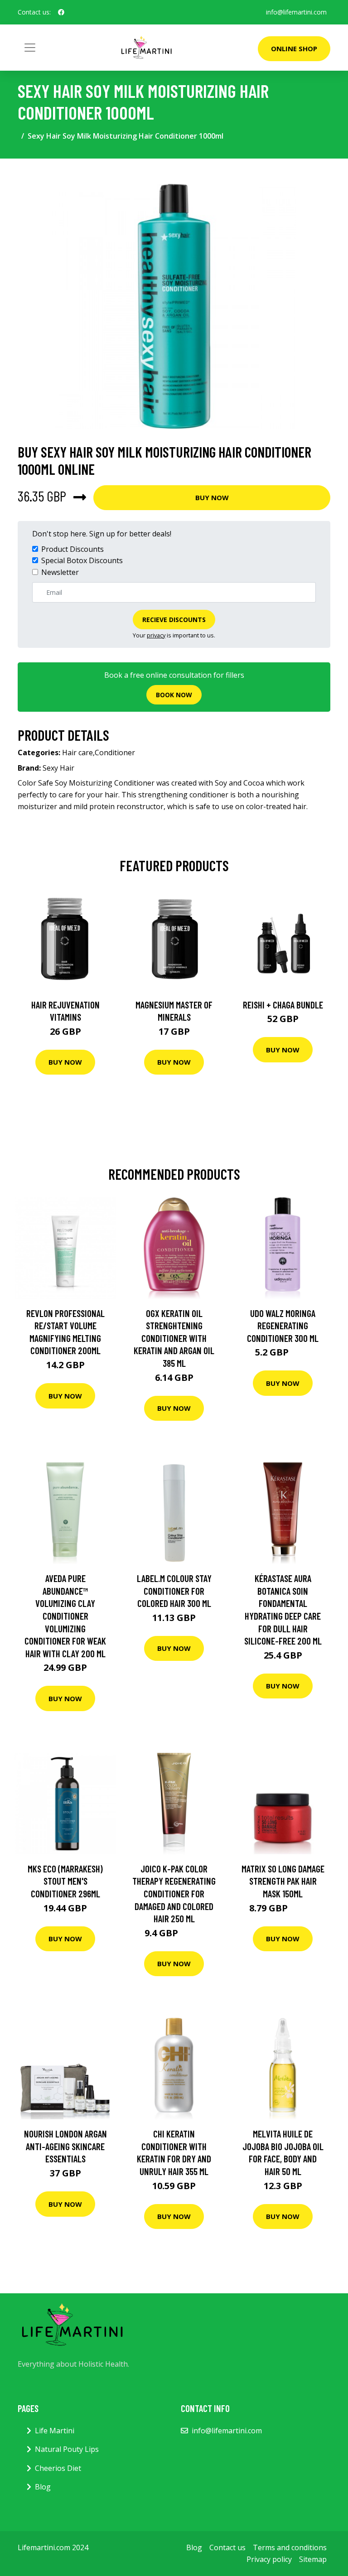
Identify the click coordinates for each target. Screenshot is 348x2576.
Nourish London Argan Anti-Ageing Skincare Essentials (65, 2146)
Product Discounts (72, 549)
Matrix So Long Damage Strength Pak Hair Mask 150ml (283, 1881)
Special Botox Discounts (82, 560)
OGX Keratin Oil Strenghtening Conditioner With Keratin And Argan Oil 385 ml (174, 1338)
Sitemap (313, 2559)
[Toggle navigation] (30, 48)
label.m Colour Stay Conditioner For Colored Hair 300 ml (174, 1591)
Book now (174, 695)
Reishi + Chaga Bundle (283, 1005)
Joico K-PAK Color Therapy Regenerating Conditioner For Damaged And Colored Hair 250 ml (174, 1893)
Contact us (227, 2547)
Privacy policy (269, 2559)
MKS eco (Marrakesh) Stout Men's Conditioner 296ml (65, 1881)
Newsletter (60, 572)
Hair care (77, 753)
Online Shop (294, 48)
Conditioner (115, 753)
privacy (156, 635)
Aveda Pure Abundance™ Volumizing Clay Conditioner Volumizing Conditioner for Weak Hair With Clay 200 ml (65, 1616)
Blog (43, 2487)
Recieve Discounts (174, 620)
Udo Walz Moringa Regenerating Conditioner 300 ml (283, 1326)
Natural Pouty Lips (67, 2449)
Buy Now (212, 497)
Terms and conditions (290, 2547)
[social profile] (61, 12)
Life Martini (55, 2431)
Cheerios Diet (58, 2468)
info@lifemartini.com (296, 12)
